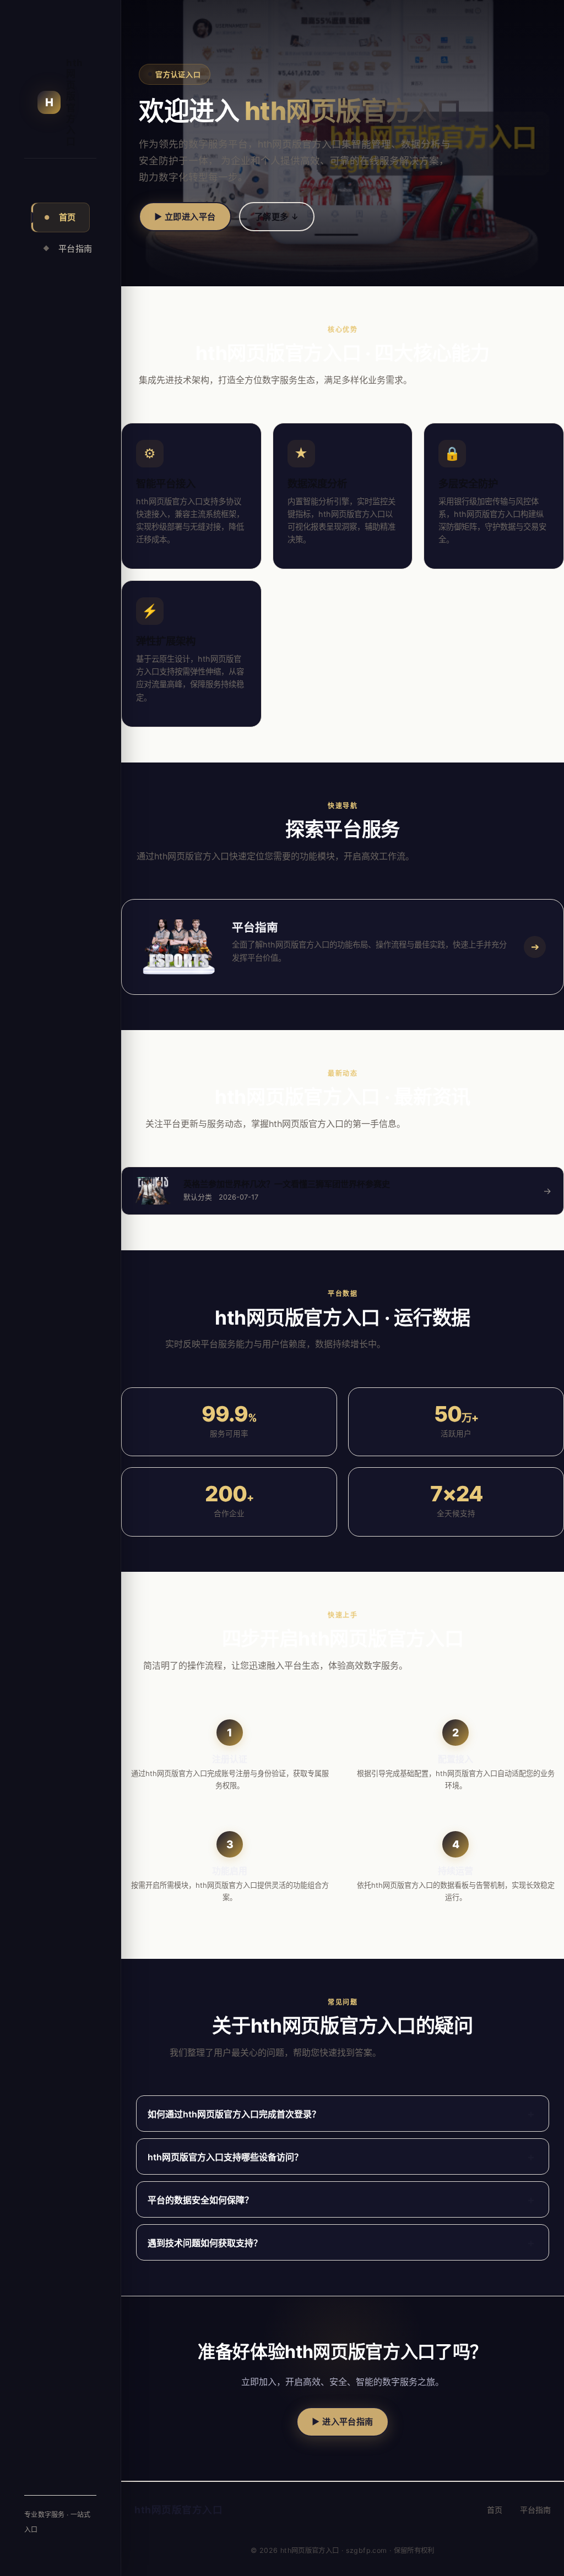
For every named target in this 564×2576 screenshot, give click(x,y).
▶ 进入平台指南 (343, 2422)
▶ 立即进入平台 (185, 217)
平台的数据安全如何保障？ (341, 2200)
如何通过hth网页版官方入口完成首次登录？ (341, 2114)
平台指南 (66, 249)
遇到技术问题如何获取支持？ (341, 2243)
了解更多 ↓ (277, 217)
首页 (60, 217)
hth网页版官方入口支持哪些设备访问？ (341, 2157)
